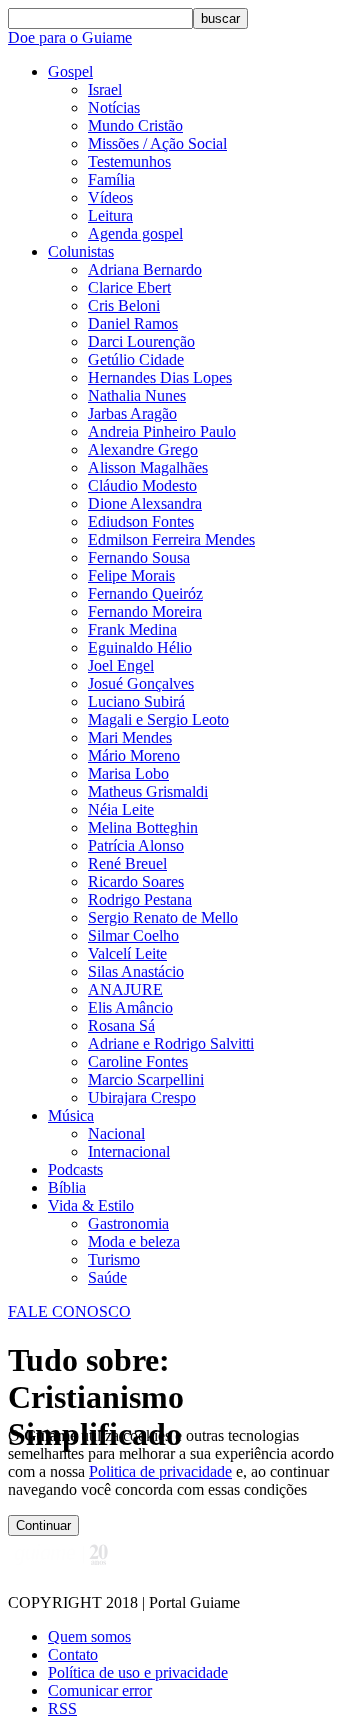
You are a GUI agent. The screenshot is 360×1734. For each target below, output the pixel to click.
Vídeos (110, 197)
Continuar (43, 1525)
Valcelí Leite (127, 953)
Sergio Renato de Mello (163, 917)
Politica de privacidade (160, 1471)
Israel (105, 89)
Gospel (70, 71)
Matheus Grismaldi (148, 791)
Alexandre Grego (143, 449)
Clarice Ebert (129, 287)
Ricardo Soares (136, 881)
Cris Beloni (124, 305)
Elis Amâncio (130, 1007)
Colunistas (81, 251)
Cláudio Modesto (142, 485)
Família (111, 179)
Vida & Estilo (91, 1205)
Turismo (114, 1259)
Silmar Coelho (133, 935)
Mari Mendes (130, 737)
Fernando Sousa (139, 557)
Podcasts (75, 1169)
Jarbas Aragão (132, 413)
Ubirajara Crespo (142, 1097)
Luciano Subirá (136, 701)
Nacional (116, 1133)
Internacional (129, 1151)
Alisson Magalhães (148, 467)
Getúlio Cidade (136, 359)
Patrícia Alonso (136, 845)
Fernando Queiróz (145, 593)
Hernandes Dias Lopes (160, 377)
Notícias (114, 107)
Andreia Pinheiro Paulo (162, 431)
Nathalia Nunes (137, 395)
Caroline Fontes (138, 1061)
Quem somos (89, 1636)
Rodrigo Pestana (140, 899)
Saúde (107, 1277)
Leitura (110, 215)
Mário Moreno (134, 755)
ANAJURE (125, 989)
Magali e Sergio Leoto (158, 719)
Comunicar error (100, 1690)
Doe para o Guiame (70, 37)
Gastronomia (128, 1223)
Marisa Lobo (128, 773)
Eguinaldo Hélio (140, 647)
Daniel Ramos (133, 323)
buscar (220, 18)
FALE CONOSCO (69, 1311)
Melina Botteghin (143, 827)
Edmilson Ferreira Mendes (171, 539)
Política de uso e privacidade (138, 1672)
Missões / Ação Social (157, 143)
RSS (62, 1708)
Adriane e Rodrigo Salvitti (171, 1043)
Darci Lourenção (141, 341)
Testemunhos (129, 161)
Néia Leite (121, 809)
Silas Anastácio (136, 971)
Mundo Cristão (135, 125)
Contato (73, 1654)
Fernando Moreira (145, 611)
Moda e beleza (134, 1241)
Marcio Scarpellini (146, 1079)
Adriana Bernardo (145, 269)
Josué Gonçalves (141, 683)
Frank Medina (132, 629)
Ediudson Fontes (141, 521)
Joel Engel (121, 665)
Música (71, 1115)
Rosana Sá (121, 1025)
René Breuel (127, 863)
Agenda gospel (135, 233)
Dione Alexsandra (145, 503)
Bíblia (67, 1187)
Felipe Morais (131, 575)
